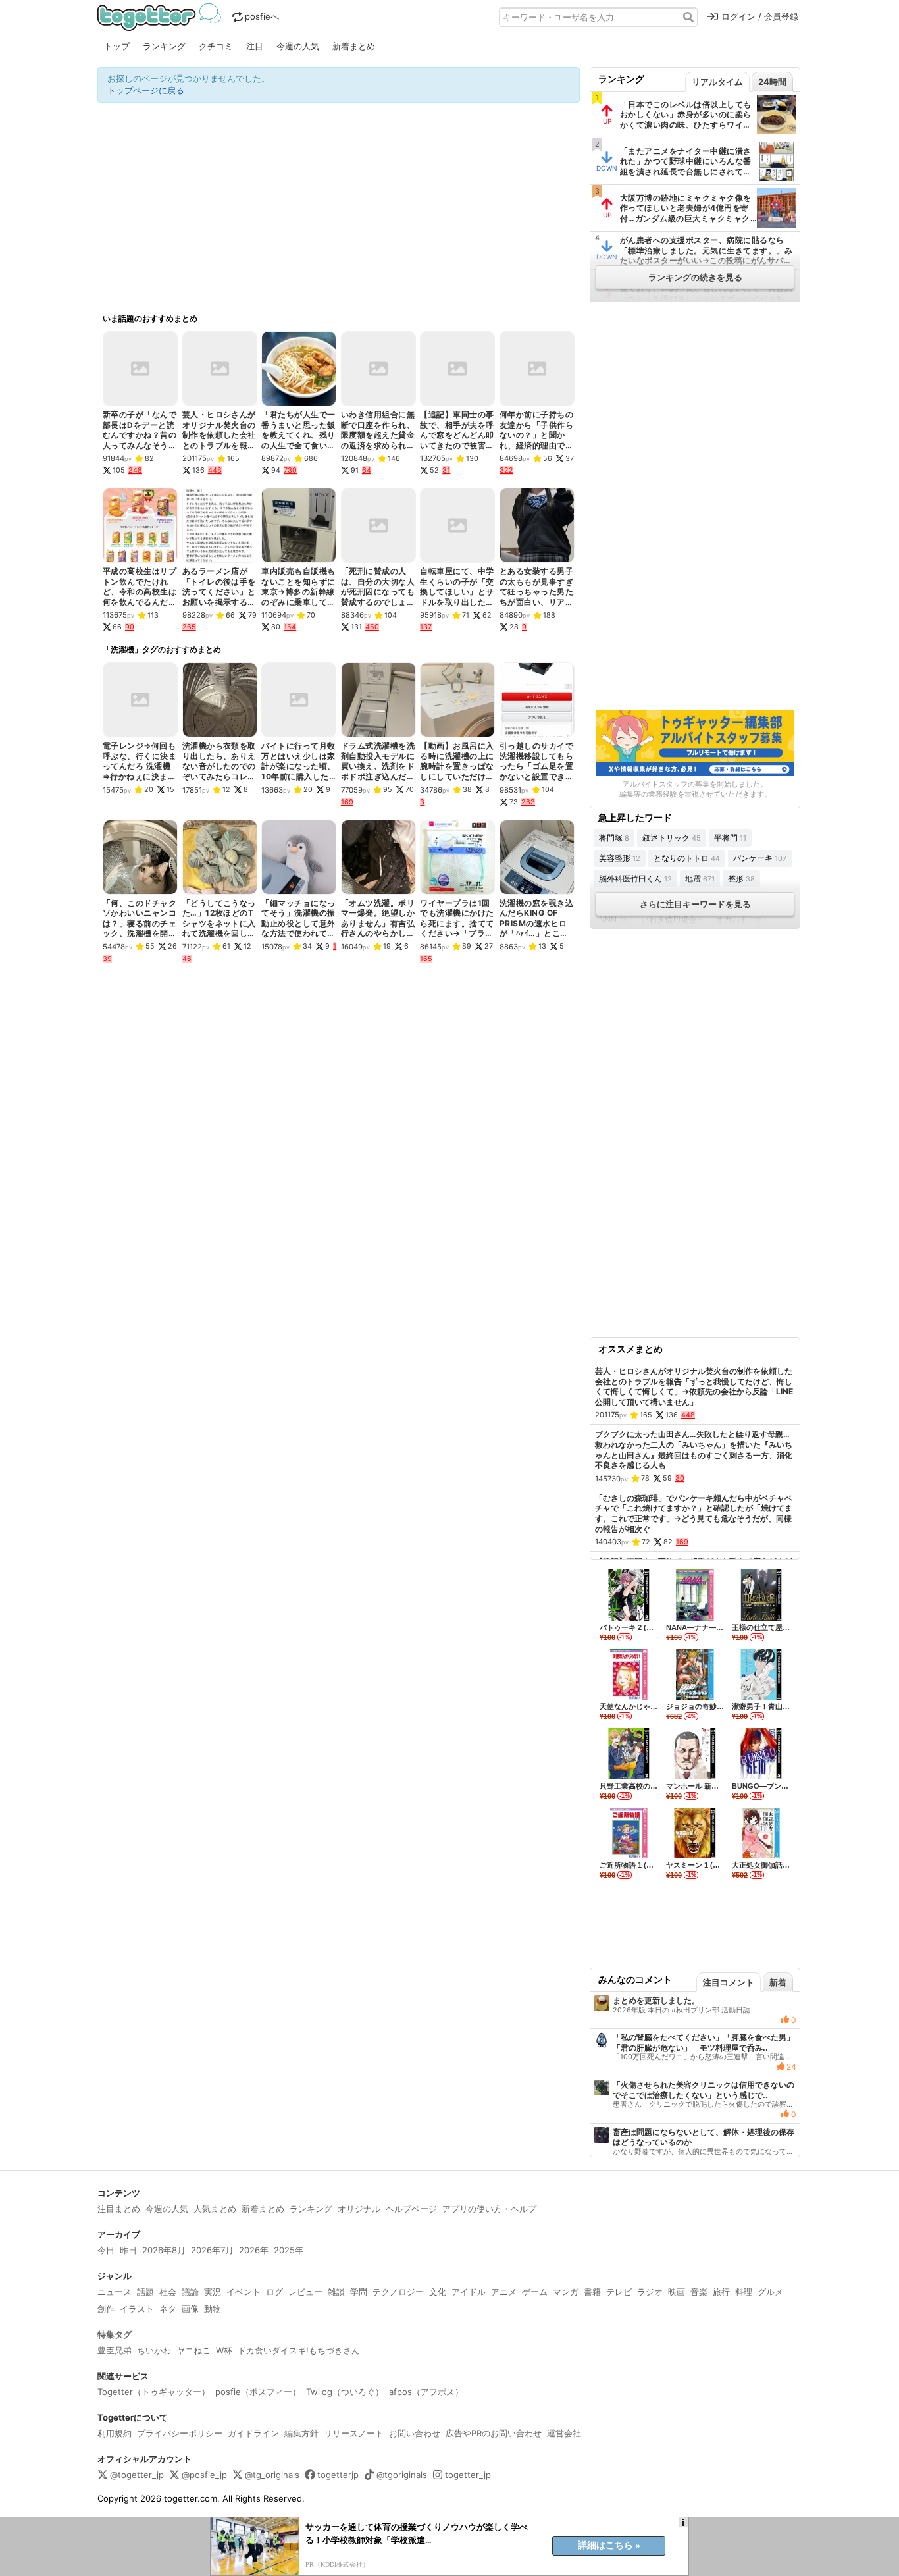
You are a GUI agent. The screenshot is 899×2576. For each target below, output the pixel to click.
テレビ (619, 2292)
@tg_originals (272, 2475)
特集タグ (115, 2334)
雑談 (336, 2292)
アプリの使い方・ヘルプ (489, 2209)
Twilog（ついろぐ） (345, 2392)
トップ (117, 46)
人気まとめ (215, 2209)
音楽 (699, 2292)
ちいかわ (154, 2350)
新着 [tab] (778, 1982)
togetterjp (338, 2475)
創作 (106, 2309)
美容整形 (620, 858)
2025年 (289, 2250)
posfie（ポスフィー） (258, 2392)
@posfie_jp (204, 2475)
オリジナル (359, 2209)
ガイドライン (253, 2433)
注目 (255, 46)
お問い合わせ (415, 2433)
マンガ (566, 2292)
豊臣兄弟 (115, 2350)
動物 (213, 2309)
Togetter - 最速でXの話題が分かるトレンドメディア (162, 17)
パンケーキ (760, 858)
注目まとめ (119, 2209)
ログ (274, 2292)
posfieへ (262, 16)
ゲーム (535, 2292)
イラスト (137, 2309)
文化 (438, 2292)
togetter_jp (468, 2475)
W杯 (224, 2350)
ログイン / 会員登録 (760, 16)
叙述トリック (672, 838)
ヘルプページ (411, 2209)
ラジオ (650, 2292)
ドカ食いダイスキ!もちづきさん (299, 2350)
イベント (244, 2292)
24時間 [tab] (772, 82)
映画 (677, 2292)
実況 (213, 2292)
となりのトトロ (687, 858)
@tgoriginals (402, 2475)
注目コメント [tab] (729, 1982)
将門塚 (614, 838)
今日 (106, 2250)
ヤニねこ (193, 2350)
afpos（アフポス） (426, 2392)
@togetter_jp (137, 2475)
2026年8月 (164, 2250)
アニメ (504, 2292)
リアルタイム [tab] (717, 82)
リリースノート (354, 2433)
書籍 (592, 2292)
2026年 (254, 2250)
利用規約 (115, 2433)
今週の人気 (298, 46)
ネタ (168, 2309)
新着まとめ (354, 46)
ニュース (115, 2292)
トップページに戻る (146, 90)
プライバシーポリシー (180, 2433)
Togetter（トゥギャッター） (154, 2392)
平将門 (730, 838)
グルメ (770, 2292)
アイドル (469, 2292)
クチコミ (216, 46)
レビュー (305, 2292)
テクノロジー (398, 2292)
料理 (744, 2292)
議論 (190, 2292)
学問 (359, 2292)
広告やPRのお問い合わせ (494, 2433)
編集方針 (301, 2433)
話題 (145, 2292)
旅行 (721, 2292)
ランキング (164, 46)
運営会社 (564, 2433)
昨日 (128, 2250)
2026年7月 (212, 2250)
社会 (168, 2292)
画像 (190, 2309)
